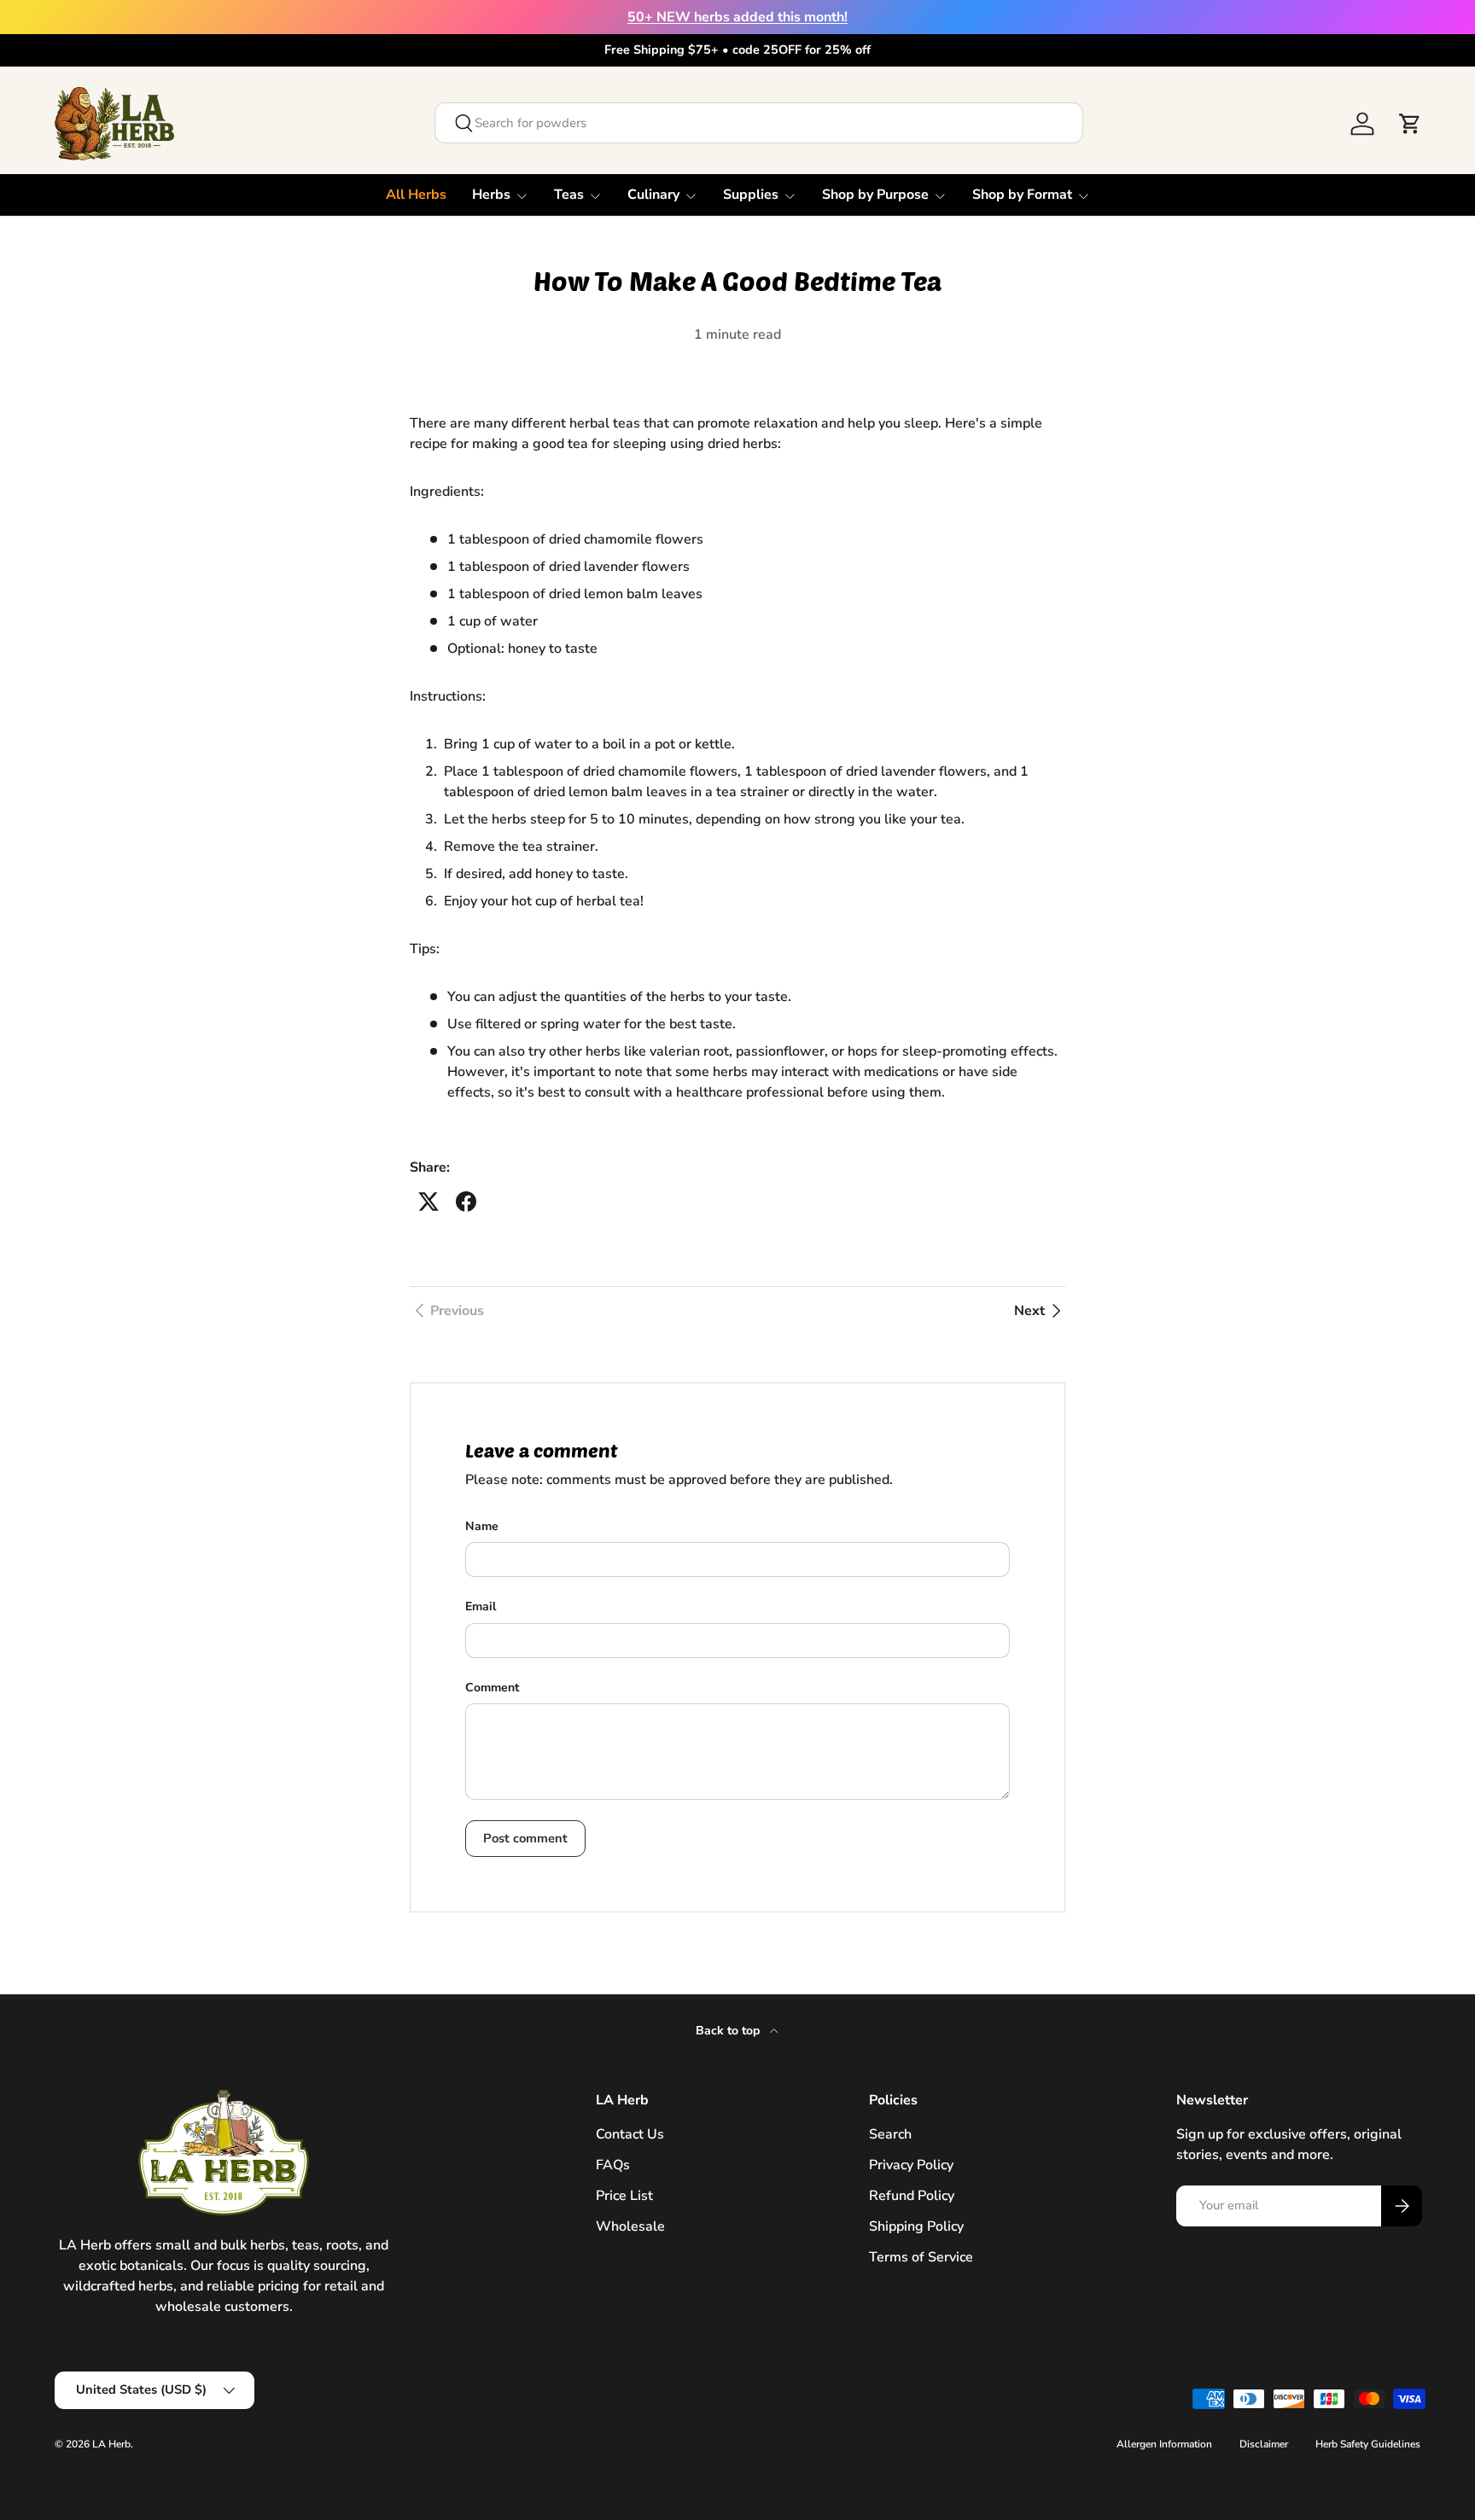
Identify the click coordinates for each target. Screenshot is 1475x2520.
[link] (447, 1311)
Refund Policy (912, 2196)
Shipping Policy (916, 2226)
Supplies (751, 195)
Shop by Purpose (875, 195)
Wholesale (630, 2226)
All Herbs (416, 195)
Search (890, 2134)
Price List (624, 2196)
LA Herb (111, 2444)
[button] (1410, 124)
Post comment (525, 1838)
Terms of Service (921, 2257)
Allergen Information (1164, 2444)
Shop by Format (1022, 195)
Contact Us (630, 2134)
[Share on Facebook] (466, 1202)
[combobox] (759, 123)
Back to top (729, 2031)
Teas (569, 195)
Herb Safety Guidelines (1368, 2444)
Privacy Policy (911, 2165)
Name (482, 1526)
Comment (492, 1688)
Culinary (653, 195)
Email (481, 1606)
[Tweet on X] (429, 1202)
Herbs (491, 195)
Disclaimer (1264, 2444)
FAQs (613, 2165)
